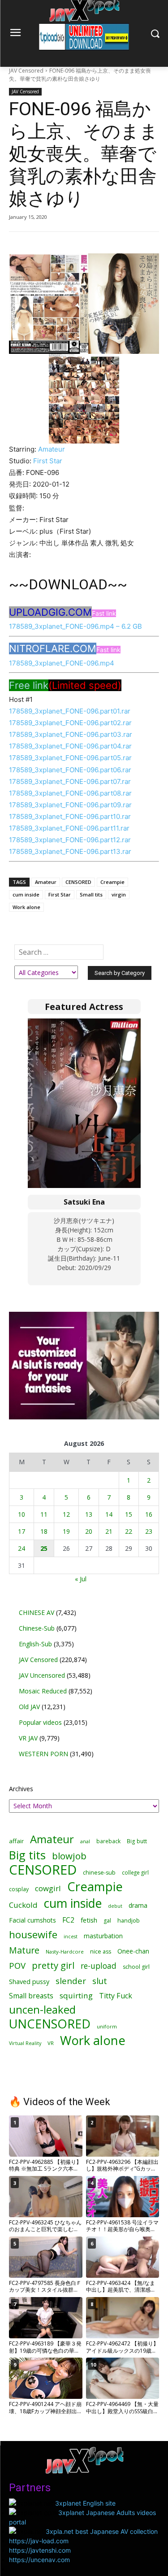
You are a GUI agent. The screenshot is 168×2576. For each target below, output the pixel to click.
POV (17, 1965)
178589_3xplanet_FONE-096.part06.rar (70, 770)
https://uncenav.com (39, 2560)
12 (66, 1514)
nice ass (101, 1952)
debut (115, 1906)
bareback (108, 1841)
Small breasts (31, 1996)
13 (89, 1514)
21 (109, 1531)
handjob (129, 1921)
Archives (21, 1789)
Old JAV (29, 1707)
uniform (107, 2026)
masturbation (103, 1936)
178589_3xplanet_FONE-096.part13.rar (70, 851)
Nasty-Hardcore (65, 1952)
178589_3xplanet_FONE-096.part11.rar (69, 828)
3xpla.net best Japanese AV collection (102, 2531)
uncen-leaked (42, 2010)
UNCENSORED (50, 2024)
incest (71, 1936)
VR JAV (28, 1738)
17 (22, 1531)
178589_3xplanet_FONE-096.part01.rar (70, 711)
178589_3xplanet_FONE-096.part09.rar (70, 805)
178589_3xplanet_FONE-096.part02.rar (70, 723)
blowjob (69, 1856)
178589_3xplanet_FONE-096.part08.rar (70, 793)
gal (107, 1921)
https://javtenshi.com (40, 2550)
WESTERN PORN (43, 1754)
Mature (24, 1950)
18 (44, 1531)
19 (66, 1531)
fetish (89, 1920)
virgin (119, 894)
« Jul (81, 1579)
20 (89, 1531)
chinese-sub (99, 1873)
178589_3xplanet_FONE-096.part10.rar (70, 816)
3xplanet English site (85, 2503)
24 (22, 1548)
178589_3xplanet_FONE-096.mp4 (62, 663)
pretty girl (53, 1965)
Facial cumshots (32, 1920)
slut (100, 1981)
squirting (76, 1995)
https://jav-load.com (39, 2541)
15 (129, 1514)
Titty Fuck (116, 1996)
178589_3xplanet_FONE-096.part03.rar (71, 734)
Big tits (27, 1855)
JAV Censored (26, 71)
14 (109, 1514)
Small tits (91, 894)
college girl (135, 1872)
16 (149, 1514)
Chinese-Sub (37, 1628)
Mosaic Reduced (43, 1691)
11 (44, 1514)
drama (138, 1905)
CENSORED (78, 882)
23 (149, 1531)
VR (51, 2043)
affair (16, 1841)
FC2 (68, 1920)
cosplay (19, 1889)
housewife (33, 1934)
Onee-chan (133, 1951)
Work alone (26, 907)
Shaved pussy (29, 1982)
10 (22, 1514)
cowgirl (48, 1888)
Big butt (137, 1841)
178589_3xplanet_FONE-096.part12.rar (70, 840)
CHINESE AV (37, 1612)
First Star (48, 461)
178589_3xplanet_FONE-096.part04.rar (70, 746)
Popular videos (40, 1722)
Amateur (52, 449)
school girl (136, 1967)
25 (44, 1548)
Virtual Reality (25, 2043)
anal (85, 1841)
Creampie (112, 882)
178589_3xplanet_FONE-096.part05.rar (70, 758)
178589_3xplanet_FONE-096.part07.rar (70, 781)
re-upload (99, 1966)
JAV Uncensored (42, 1675)
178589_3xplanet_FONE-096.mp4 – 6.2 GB (75, 626)
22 (129, 1531)
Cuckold (23, 1905)
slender (71, 1981)
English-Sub (35, 1644)
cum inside (26, 894)
